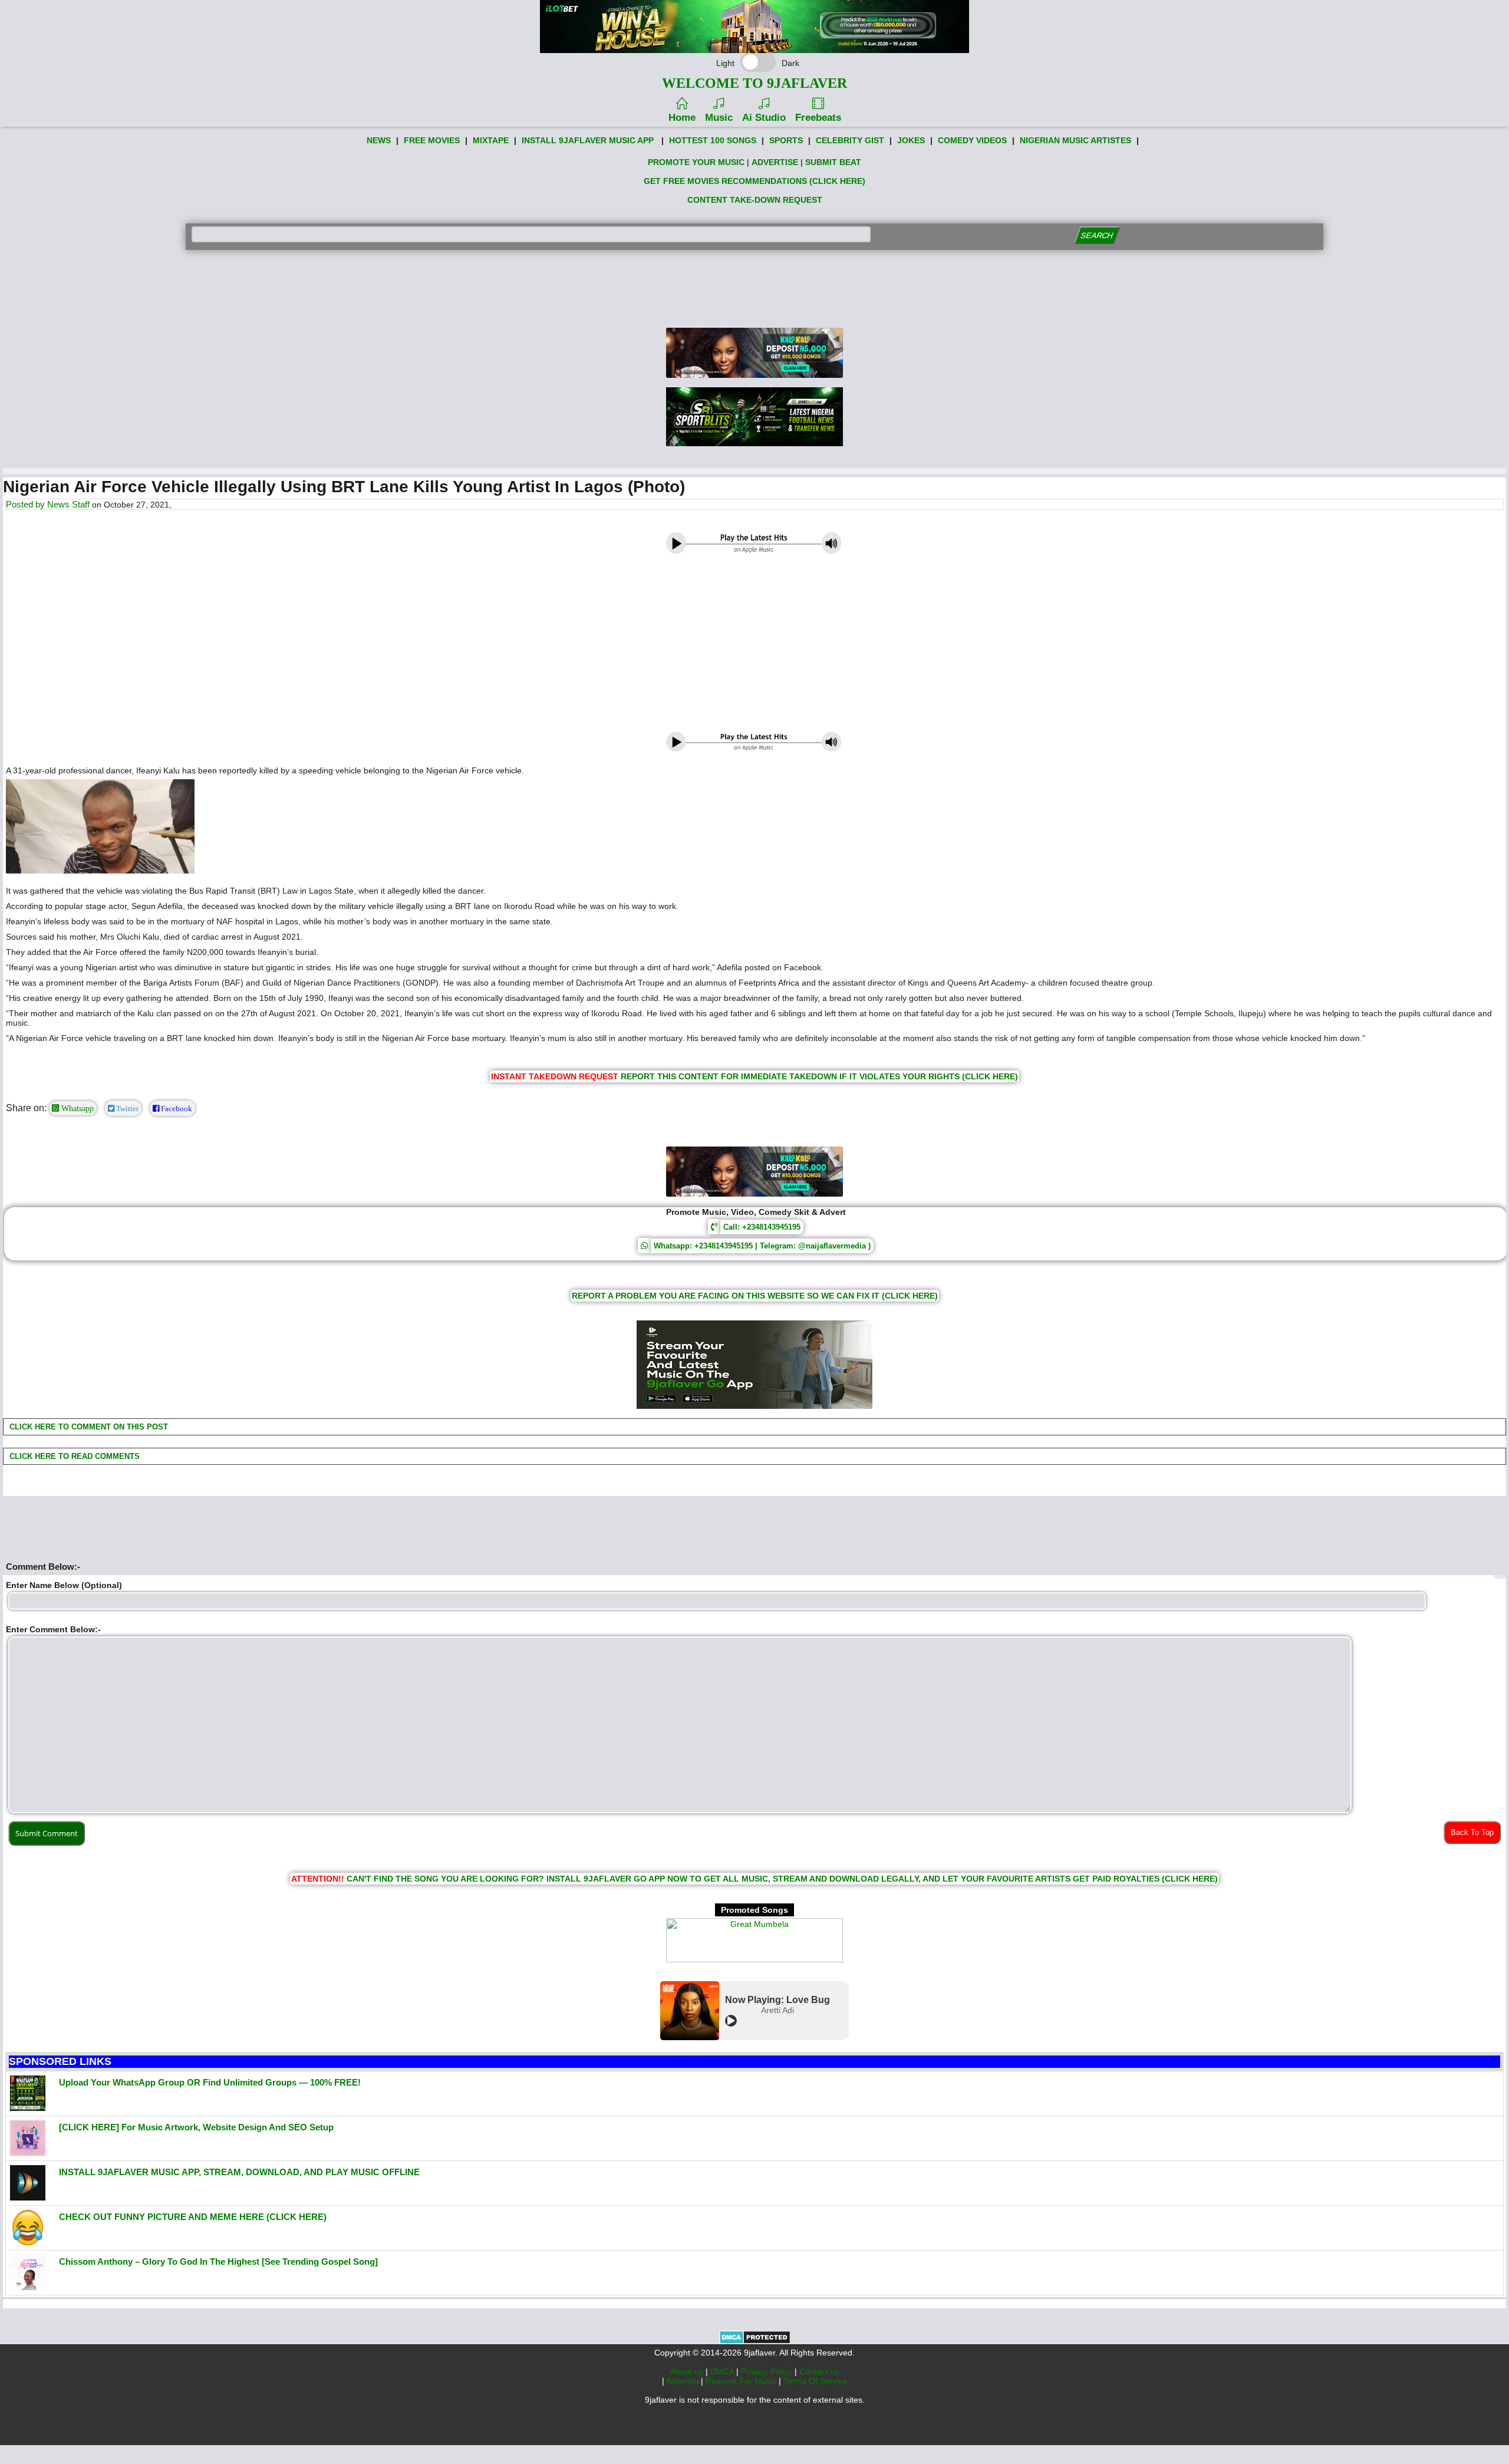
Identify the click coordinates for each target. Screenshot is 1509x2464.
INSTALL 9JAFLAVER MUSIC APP (588, 140)
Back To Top (1472, 1832)
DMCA (723, 2371)
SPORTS (786, 140)
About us (688, 2371)
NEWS (379, 140)
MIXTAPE (491, 140)
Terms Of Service (816, 2381)
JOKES (911, 140)
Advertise (683, 2381)
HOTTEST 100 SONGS (713, 140)
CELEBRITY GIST (850, 140)
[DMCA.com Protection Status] (755, 2341)
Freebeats (818, 118)
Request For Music (742, 2381)
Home (682, 118)
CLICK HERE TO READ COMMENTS (73, 1456)
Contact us (819, 2371)
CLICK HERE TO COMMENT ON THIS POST (88, 1427)
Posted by (27, 504)
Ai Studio (764, 118)
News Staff (68, 504)
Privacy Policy (768, 2371)
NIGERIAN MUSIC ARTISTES (1075, 140)
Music (719, 118)
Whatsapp (76, 1108)
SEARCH (1097, 235)
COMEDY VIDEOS (972, 140)
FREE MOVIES (432, 140)
